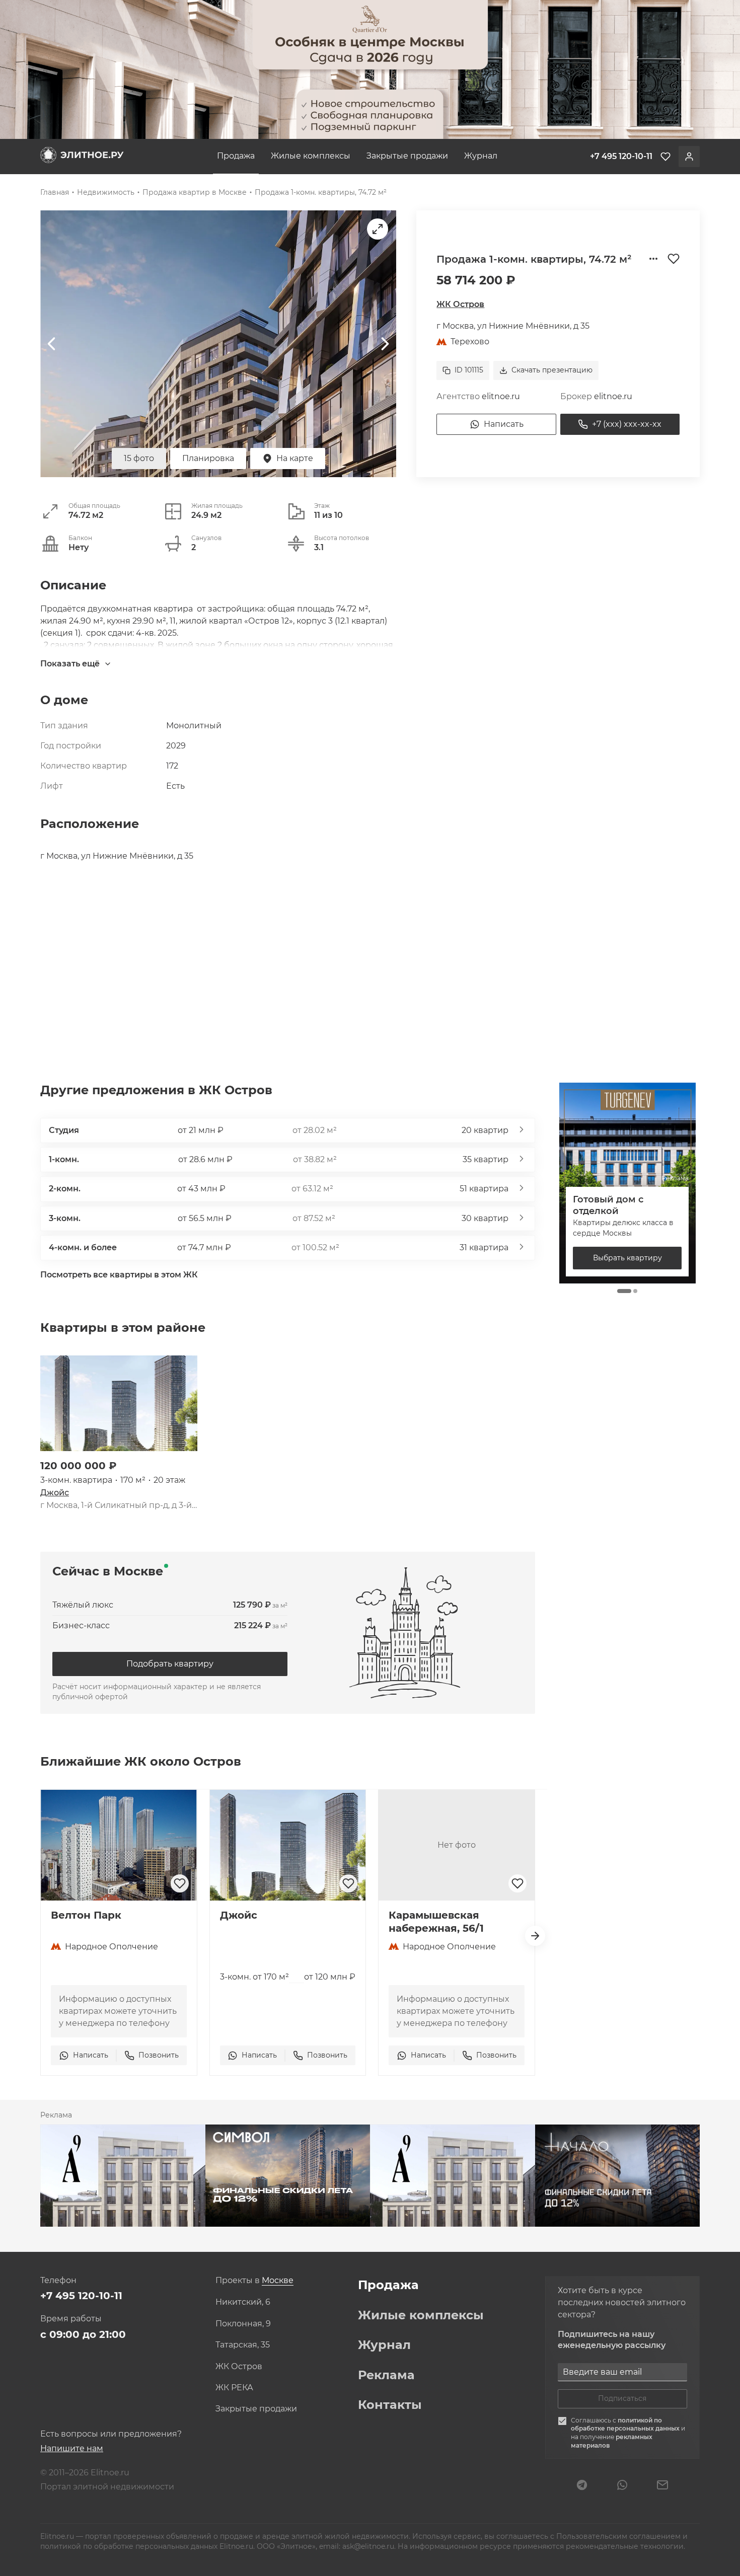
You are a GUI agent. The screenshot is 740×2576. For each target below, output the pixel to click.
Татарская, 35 (243, 2345)
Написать (504, 424)
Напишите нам (72, 2448)
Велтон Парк (86, 1915)
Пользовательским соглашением (619, 2536)
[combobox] (278, 2281)
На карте (295, 458)
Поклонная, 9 (243, 2324)
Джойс (55, 1493)
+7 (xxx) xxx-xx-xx (627, 424)
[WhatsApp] (622, 2486)
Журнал (481, 156)
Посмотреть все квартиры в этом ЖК (119, 1275)
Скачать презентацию (552, 370)
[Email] (662, 2486)
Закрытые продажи (407, 156)
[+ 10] (119, 1403)
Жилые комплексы (311, 156)
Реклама (386, 2375)
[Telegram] (582, 2486)
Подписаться (622, 2398)
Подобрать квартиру (170, 1664)
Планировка (208, 458)
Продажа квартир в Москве (195, 192)
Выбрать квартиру (627, 1258)
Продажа (236, 156)
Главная (55, 192)
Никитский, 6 (243, 2302)
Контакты (390, 2405)
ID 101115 (469, 370)
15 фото (139, 458)
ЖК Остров (460, 304)
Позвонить (159, 2055)
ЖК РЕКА (234, 2388)
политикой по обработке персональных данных (626, 2425)
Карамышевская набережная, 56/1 (436, 1922)
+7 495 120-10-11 (81, 2296)
